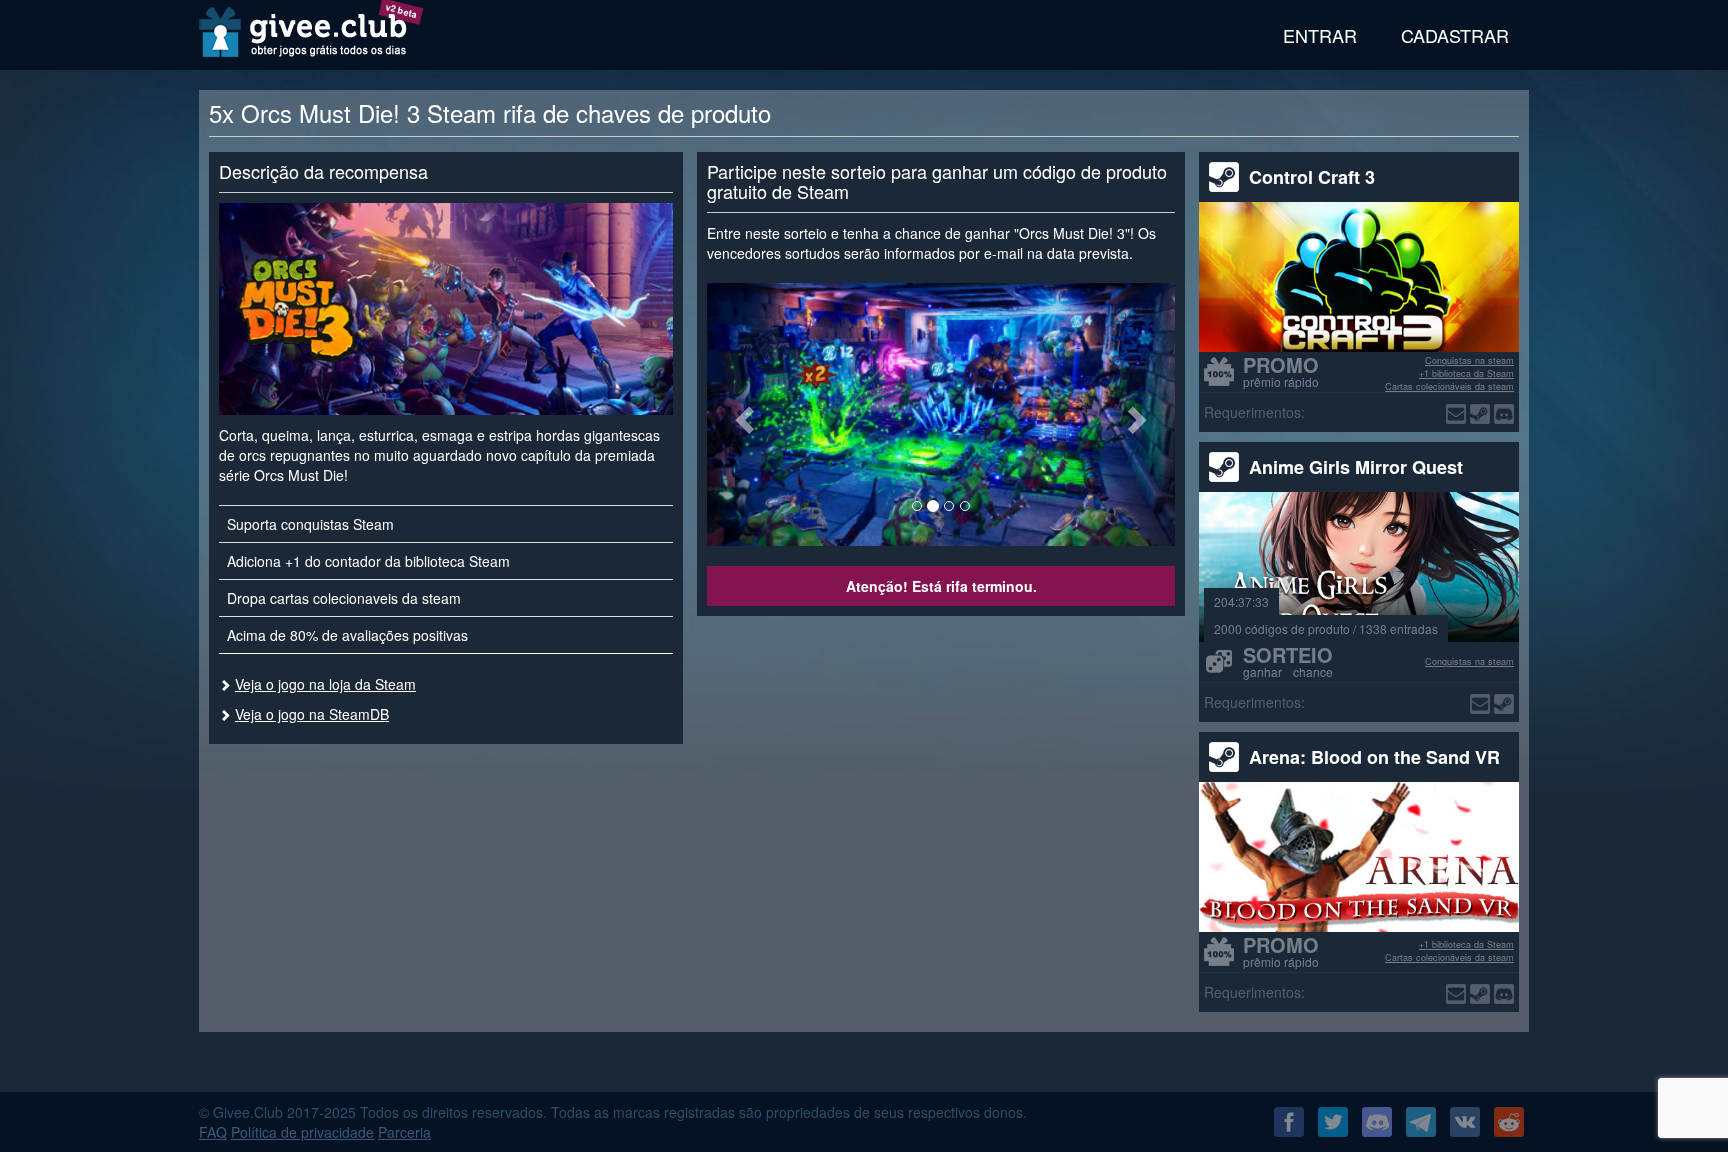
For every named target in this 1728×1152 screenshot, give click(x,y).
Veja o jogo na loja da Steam (325, 684)
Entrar (1320, 35)
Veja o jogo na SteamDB (312, 714)
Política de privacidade (302, 1132)
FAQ (213, 1132)
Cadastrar (1455, 35)
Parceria (404, 1132)
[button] (742, 414)
